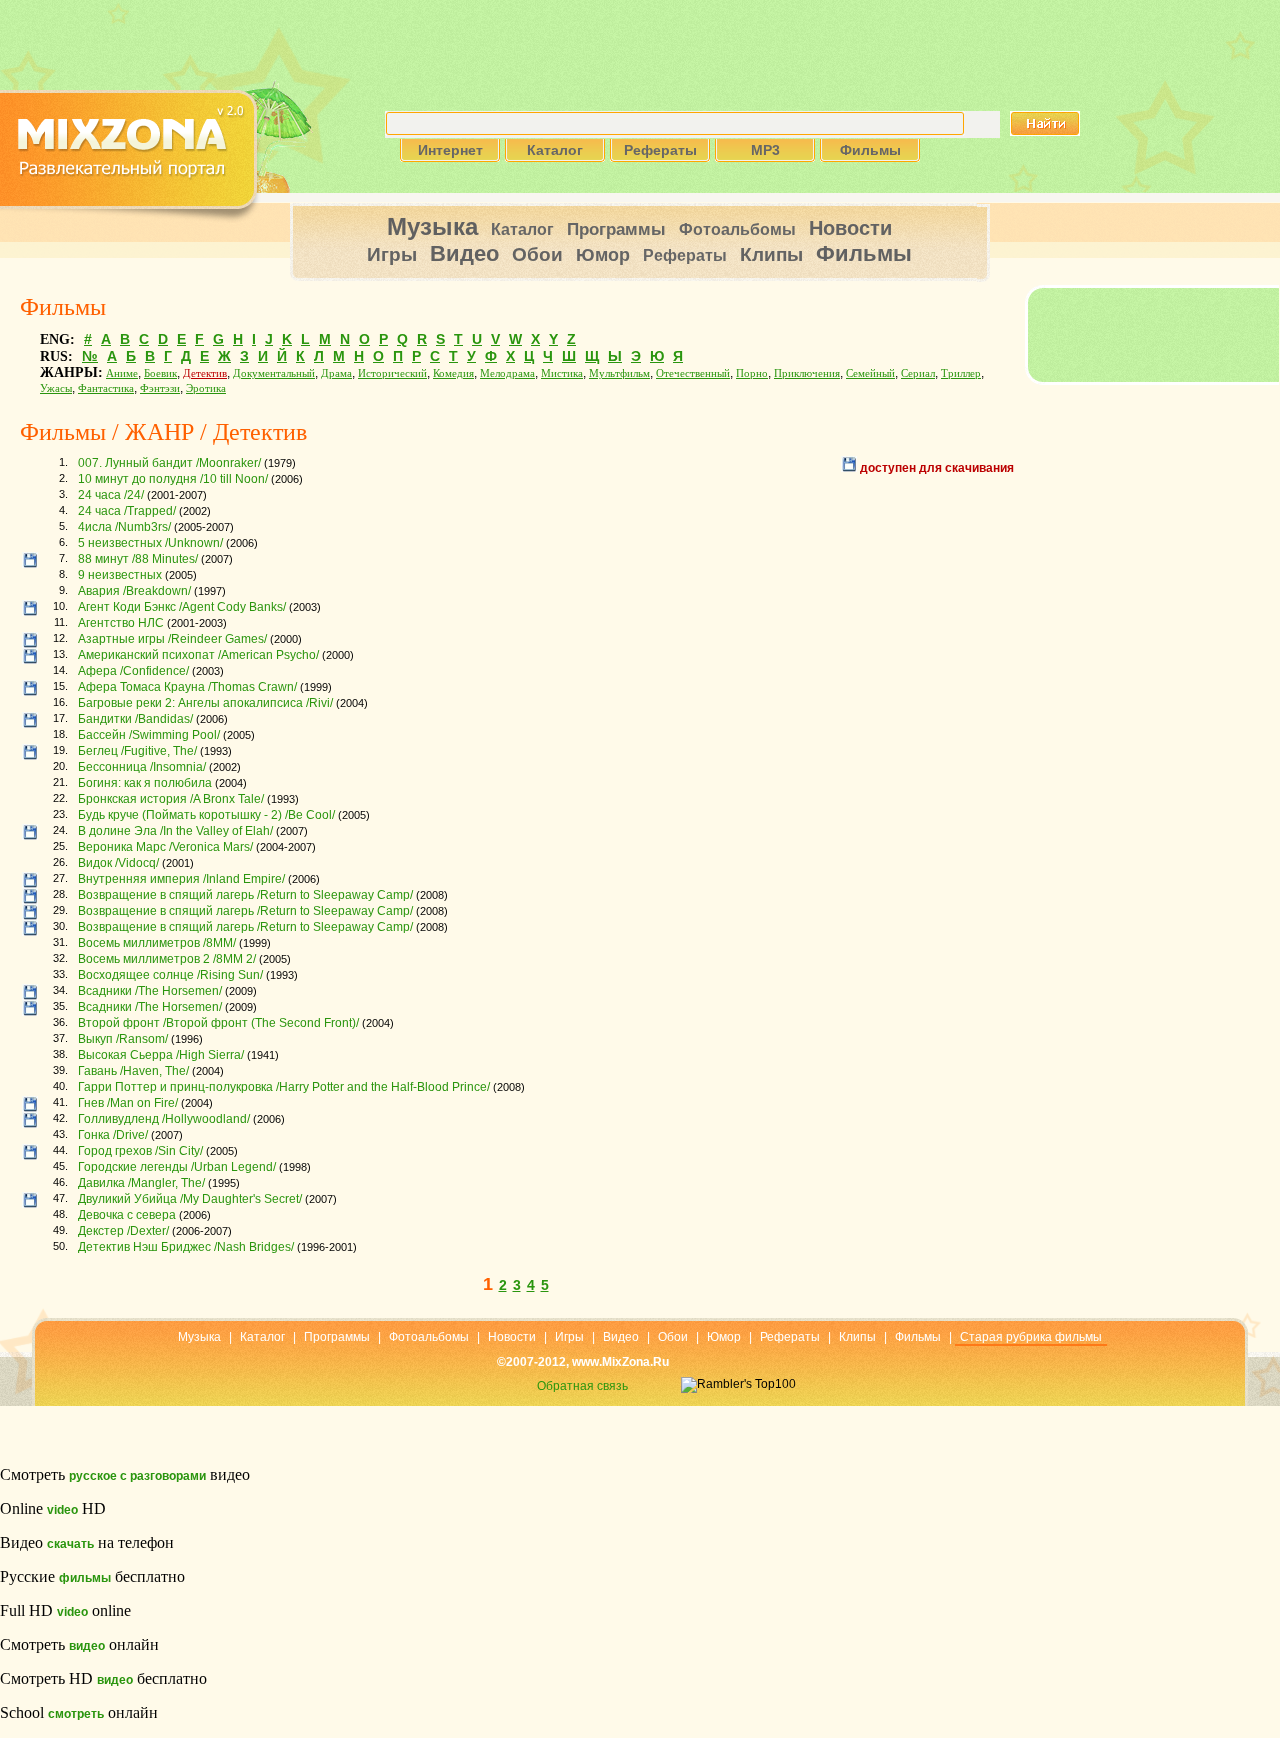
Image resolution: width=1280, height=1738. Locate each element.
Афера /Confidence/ (133, 671)
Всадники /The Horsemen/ (150, 991)
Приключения (807, 373)
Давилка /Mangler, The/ (141, 1183)
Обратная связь (582, 1386)
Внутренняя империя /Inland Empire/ (181, 879)
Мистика (562, 373)
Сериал (918, 373)
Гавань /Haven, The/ (133, 1071)
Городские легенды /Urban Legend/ (177, 1167)
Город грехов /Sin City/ (140, 1151)
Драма (336, 373)
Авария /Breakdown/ (134, 591)
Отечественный (693, 373)
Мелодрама (507, 373)
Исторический (392, 373)
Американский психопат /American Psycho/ (198, 655)
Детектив (205, 373)
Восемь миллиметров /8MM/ (157, 943)
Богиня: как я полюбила (145, 783)
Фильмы (864, 253)
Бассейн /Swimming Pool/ (149, 735)
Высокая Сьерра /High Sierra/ (161, 1055)
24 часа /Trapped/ (127, 511)
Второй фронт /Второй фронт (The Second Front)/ (218, 1023)
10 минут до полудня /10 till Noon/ (173, 479)
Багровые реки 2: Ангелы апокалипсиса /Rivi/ (205, 703)
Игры (392, 254)
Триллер (961, 373)
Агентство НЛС (121, 623)
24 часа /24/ (111, 495)
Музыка (432, 226)
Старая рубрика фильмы (1031, 1337)
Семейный (870, 373)
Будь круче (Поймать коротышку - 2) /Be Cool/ (206, 815)
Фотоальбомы (737, 229)
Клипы (771, 254)
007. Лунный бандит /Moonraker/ (169, 463)
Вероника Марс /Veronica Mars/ (165, 847)
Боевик (160, 373)
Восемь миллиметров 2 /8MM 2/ (167, 959)
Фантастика (106, 388)
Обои (537, 254)
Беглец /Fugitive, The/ (137, 751)
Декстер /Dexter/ (123, 1231)
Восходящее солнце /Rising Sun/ (170, 975)
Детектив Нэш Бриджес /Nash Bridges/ (186, 1247)
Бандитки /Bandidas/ (135, 719)
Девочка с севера (127, 1215)
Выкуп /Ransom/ (123, 1039)
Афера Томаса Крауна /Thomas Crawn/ (187, 687)
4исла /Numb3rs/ (124, 527)
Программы (616, 229)
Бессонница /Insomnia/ (142, 767)
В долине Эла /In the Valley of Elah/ (175, 831)
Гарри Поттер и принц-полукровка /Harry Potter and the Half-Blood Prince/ (284, 1087)
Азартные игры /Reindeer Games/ (172, 639)
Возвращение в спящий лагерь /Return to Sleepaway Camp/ (245, 895)
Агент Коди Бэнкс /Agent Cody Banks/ (182, 607)
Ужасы (56, 388)
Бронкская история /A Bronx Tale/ (171, 799)
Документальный (274, 373)
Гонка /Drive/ (113, 1135)
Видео (464, 253)
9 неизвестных (120, 575)
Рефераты (685, 255)
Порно (752, 373)
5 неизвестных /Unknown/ (150, 543)
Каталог (522, 229)
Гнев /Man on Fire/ (128, 1103)
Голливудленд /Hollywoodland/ (164, 1119)
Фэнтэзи (160, 388)
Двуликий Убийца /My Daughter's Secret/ (190, 1199)
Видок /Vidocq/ (118, 863)
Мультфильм (619, 373)
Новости (850, 228)
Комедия (453, 373)
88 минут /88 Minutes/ (138, 559)
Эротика (206, 388)
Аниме (122, 373)
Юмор (603, 255)
